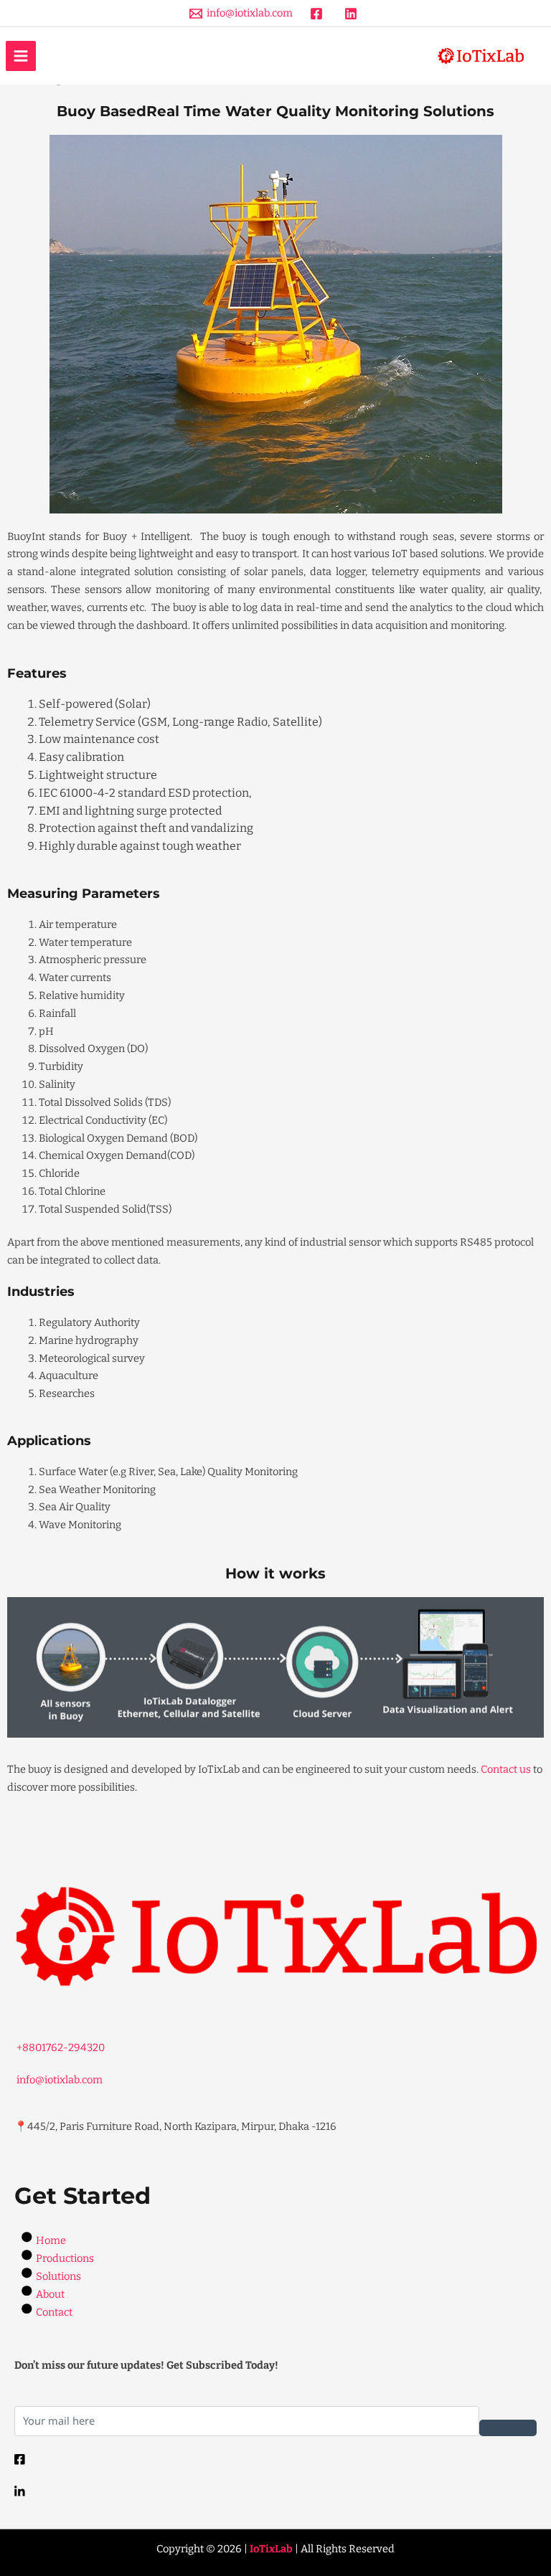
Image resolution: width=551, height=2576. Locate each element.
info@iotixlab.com (58, 2080)
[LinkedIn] (275, 2491)
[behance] (353, 14)
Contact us (506, 1769)
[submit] (508, 2428)
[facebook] (319, 14)
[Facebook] (275, 2459)
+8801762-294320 (60, 2047)
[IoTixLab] (481, 56)
